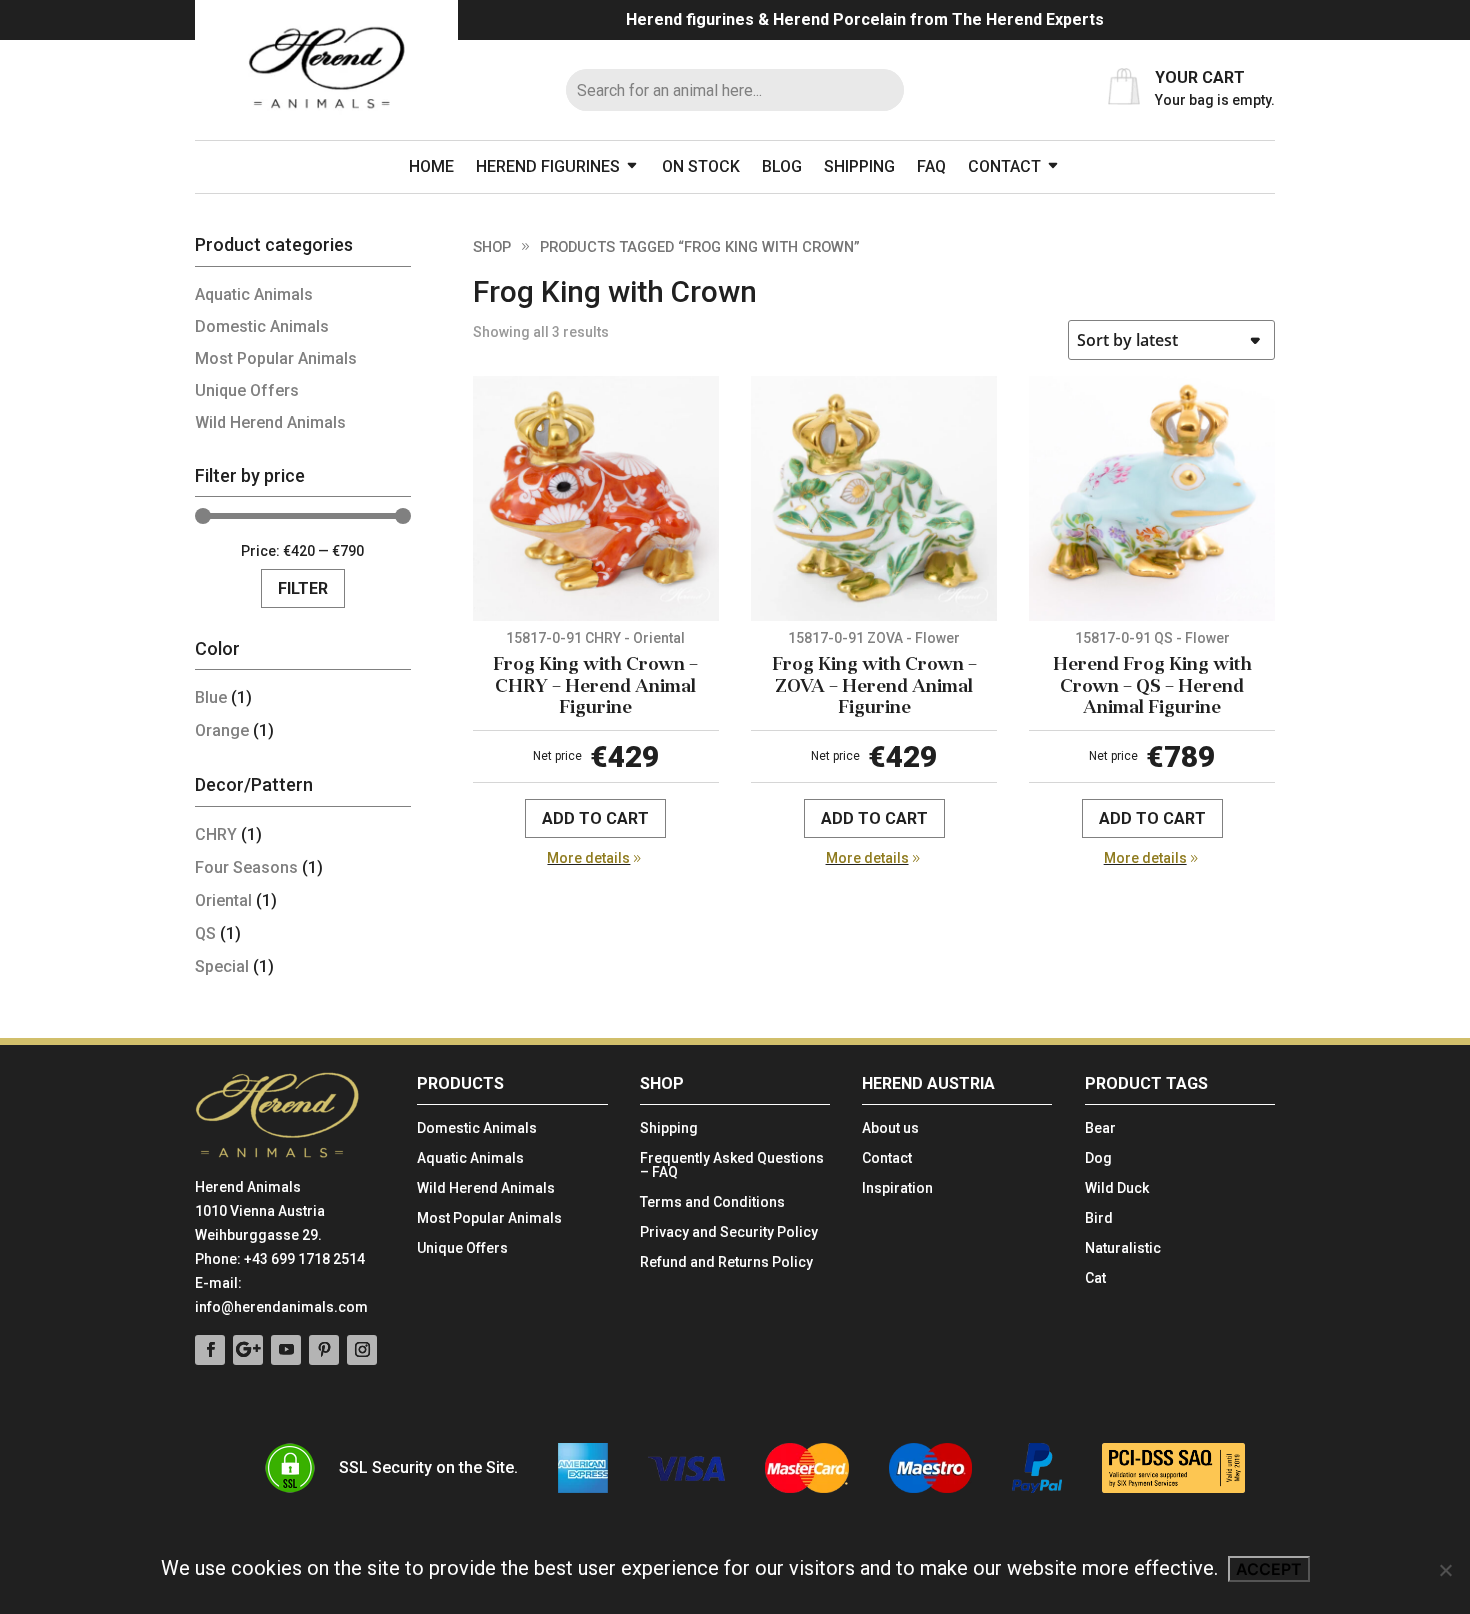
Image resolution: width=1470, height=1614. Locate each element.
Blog (782, 166)
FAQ (931, 166)
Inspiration (897, 1188)
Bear (1100, 1128)
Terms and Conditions (712, 1202)
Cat (1095, 1278)
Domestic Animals (262, 326)
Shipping (859, 166)
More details (588, 858)
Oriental (223, 900)
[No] (1445, 1570)
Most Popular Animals (276, 358)
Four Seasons (246, 867)
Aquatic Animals (254, 294)
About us (890, 1128)
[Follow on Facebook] (210, 1350)
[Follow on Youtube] (286, 1350)
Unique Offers (247, 390)
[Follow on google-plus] (248, 1350)
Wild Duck (1117, 1188)
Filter (303, 588)
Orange (222, 730)
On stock (701, 166)
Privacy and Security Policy (729, 1232)
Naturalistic (1123, 1248)
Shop (492, 247)
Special (222, 966)
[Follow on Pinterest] (324, 1350)
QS (205, 933)
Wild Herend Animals (270, 422)
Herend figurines (548, 166)
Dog (1098, 1158)
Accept (1269, 1569)
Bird (1099, 1218)
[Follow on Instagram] (362, 1350)
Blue (211, 697)
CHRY (216, 834)
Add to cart (595, 818)
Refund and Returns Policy (726, 1262)
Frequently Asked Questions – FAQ (732, 1165)
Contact (1004, 166)
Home (431, 166)
